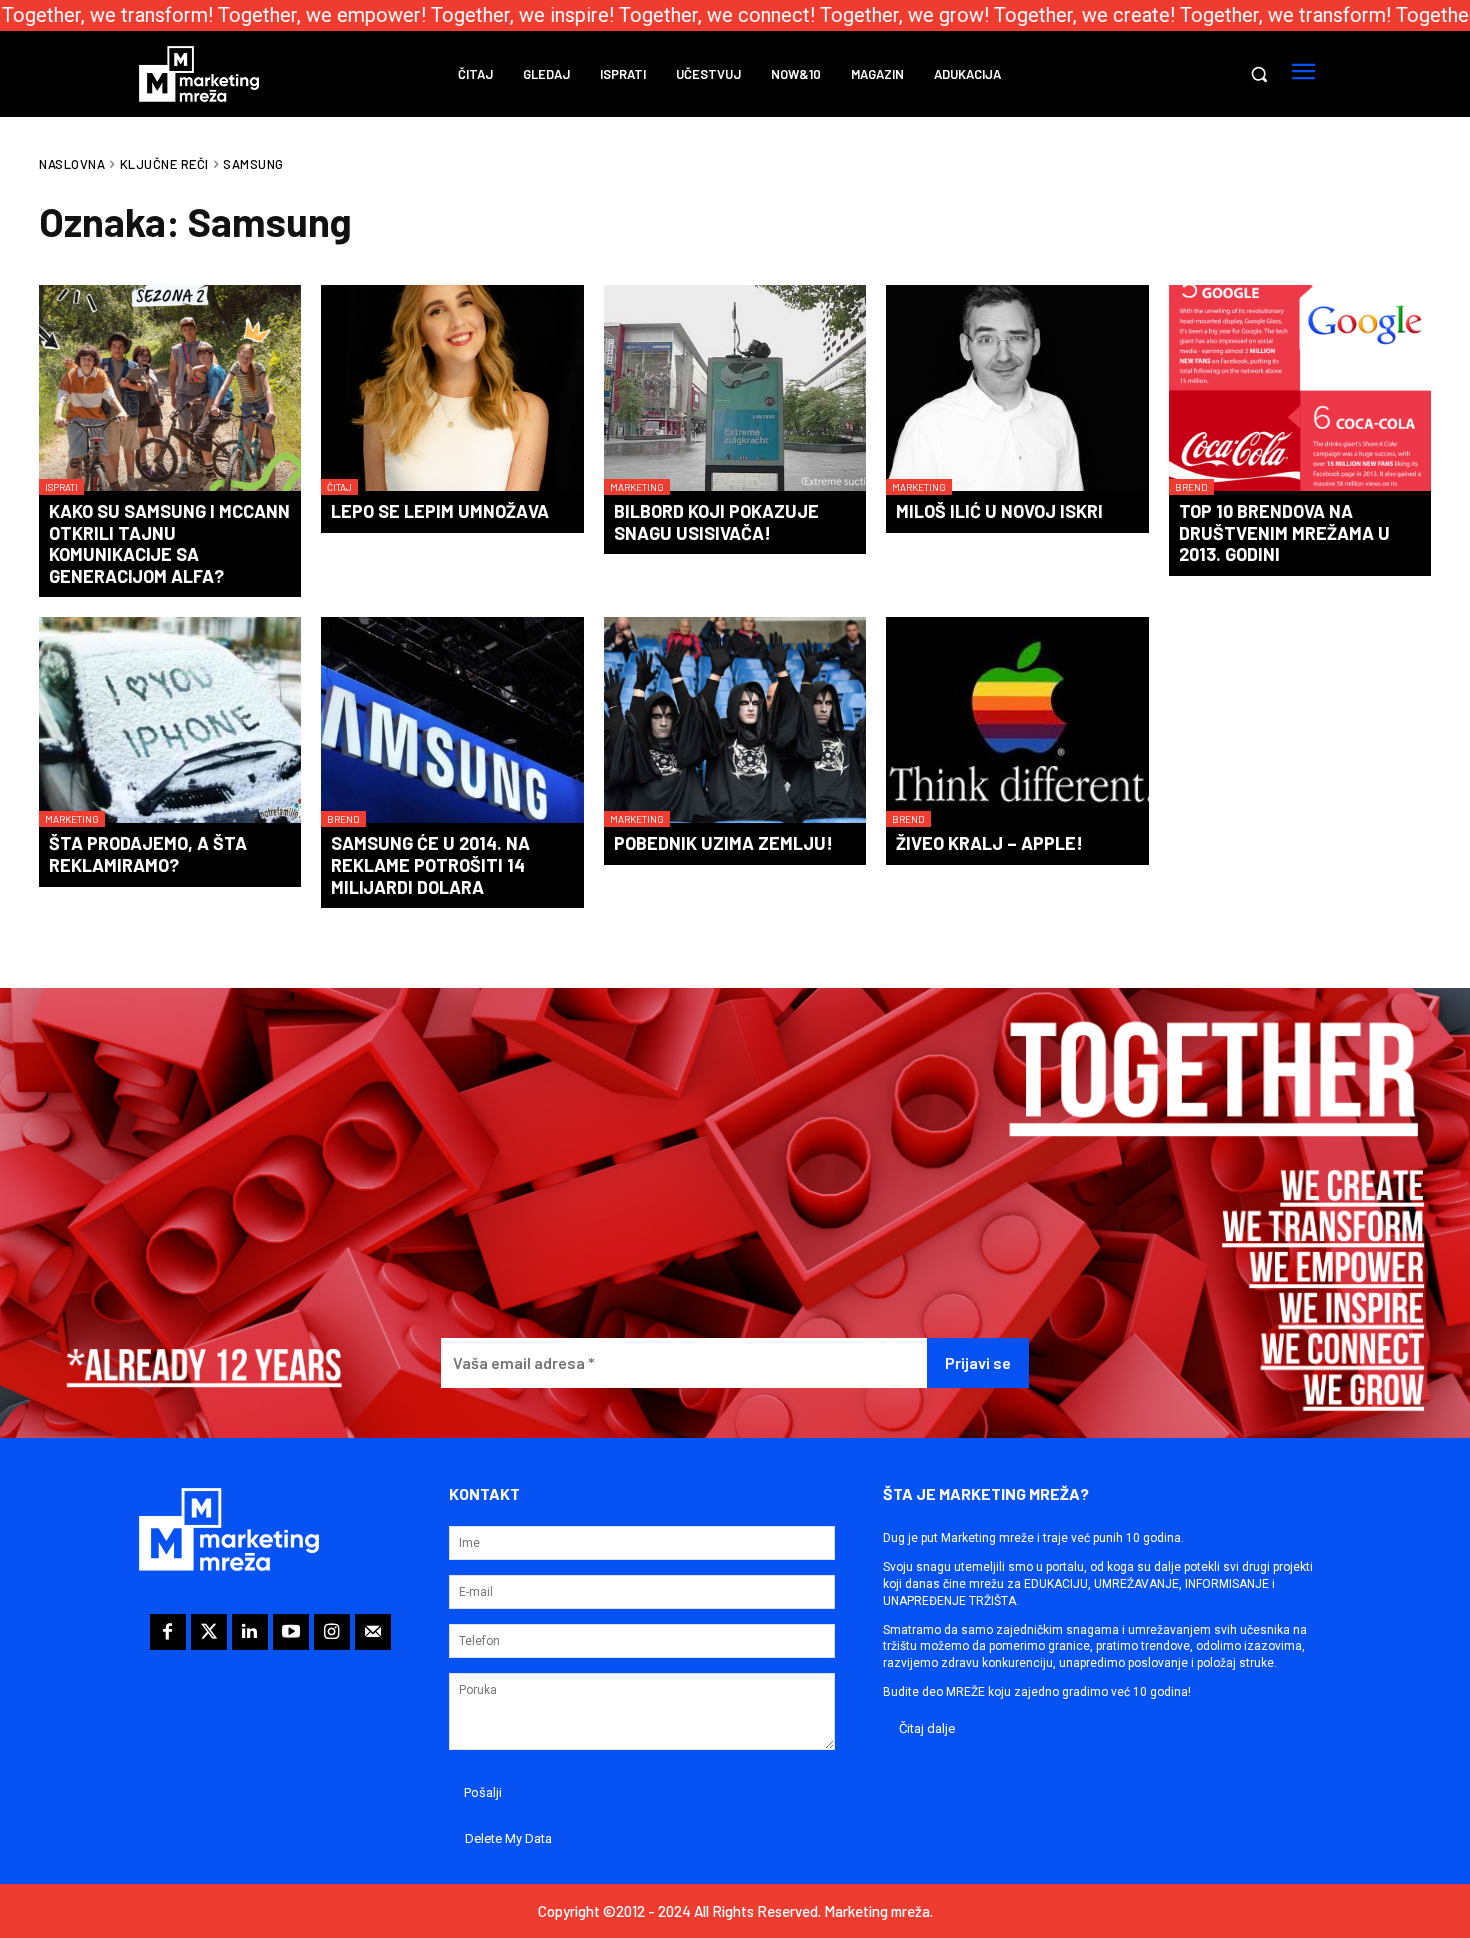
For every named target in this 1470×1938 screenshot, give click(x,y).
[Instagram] (332, 1632)
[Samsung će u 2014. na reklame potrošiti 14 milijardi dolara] (452, 722)
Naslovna (72, 164)
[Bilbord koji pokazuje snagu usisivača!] (735, 390)
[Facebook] (168, 1632)
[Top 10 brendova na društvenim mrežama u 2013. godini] (1300, 390)
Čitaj (339, 487)
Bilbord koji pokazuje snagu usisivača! (716, 522)
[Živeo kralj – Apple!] (1017, 722)
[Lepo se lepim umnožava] (452, 390)
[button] (1259, 74)
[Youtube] (291, 1632)
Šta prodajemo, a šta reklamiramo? (148, 854)
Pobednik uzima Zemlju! (723, 843)
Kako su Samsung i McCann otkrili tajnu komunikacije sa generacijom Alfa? (169, 543)
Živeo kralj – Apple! (989, 843)
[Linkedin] (250, 1632)
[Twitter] (209, 1632)
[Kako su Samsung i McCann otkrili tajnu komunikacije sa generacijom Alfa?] (170, 390)
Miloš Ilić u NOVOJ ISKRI (999, 511)
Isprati (61, 487)
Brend (1191, 487)
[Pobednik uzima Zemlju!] (735, 722)
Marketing (637, 487)
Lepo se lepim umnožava (440, 511)
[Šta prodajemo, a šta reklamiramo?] (170, 722)
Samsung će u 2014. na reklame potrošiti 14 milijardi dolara (430, 864)
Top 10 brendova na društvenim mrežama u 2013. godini (1284, 532)
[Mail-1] (373, 1632)
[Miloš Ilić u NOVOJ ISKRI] (1017, 390)
